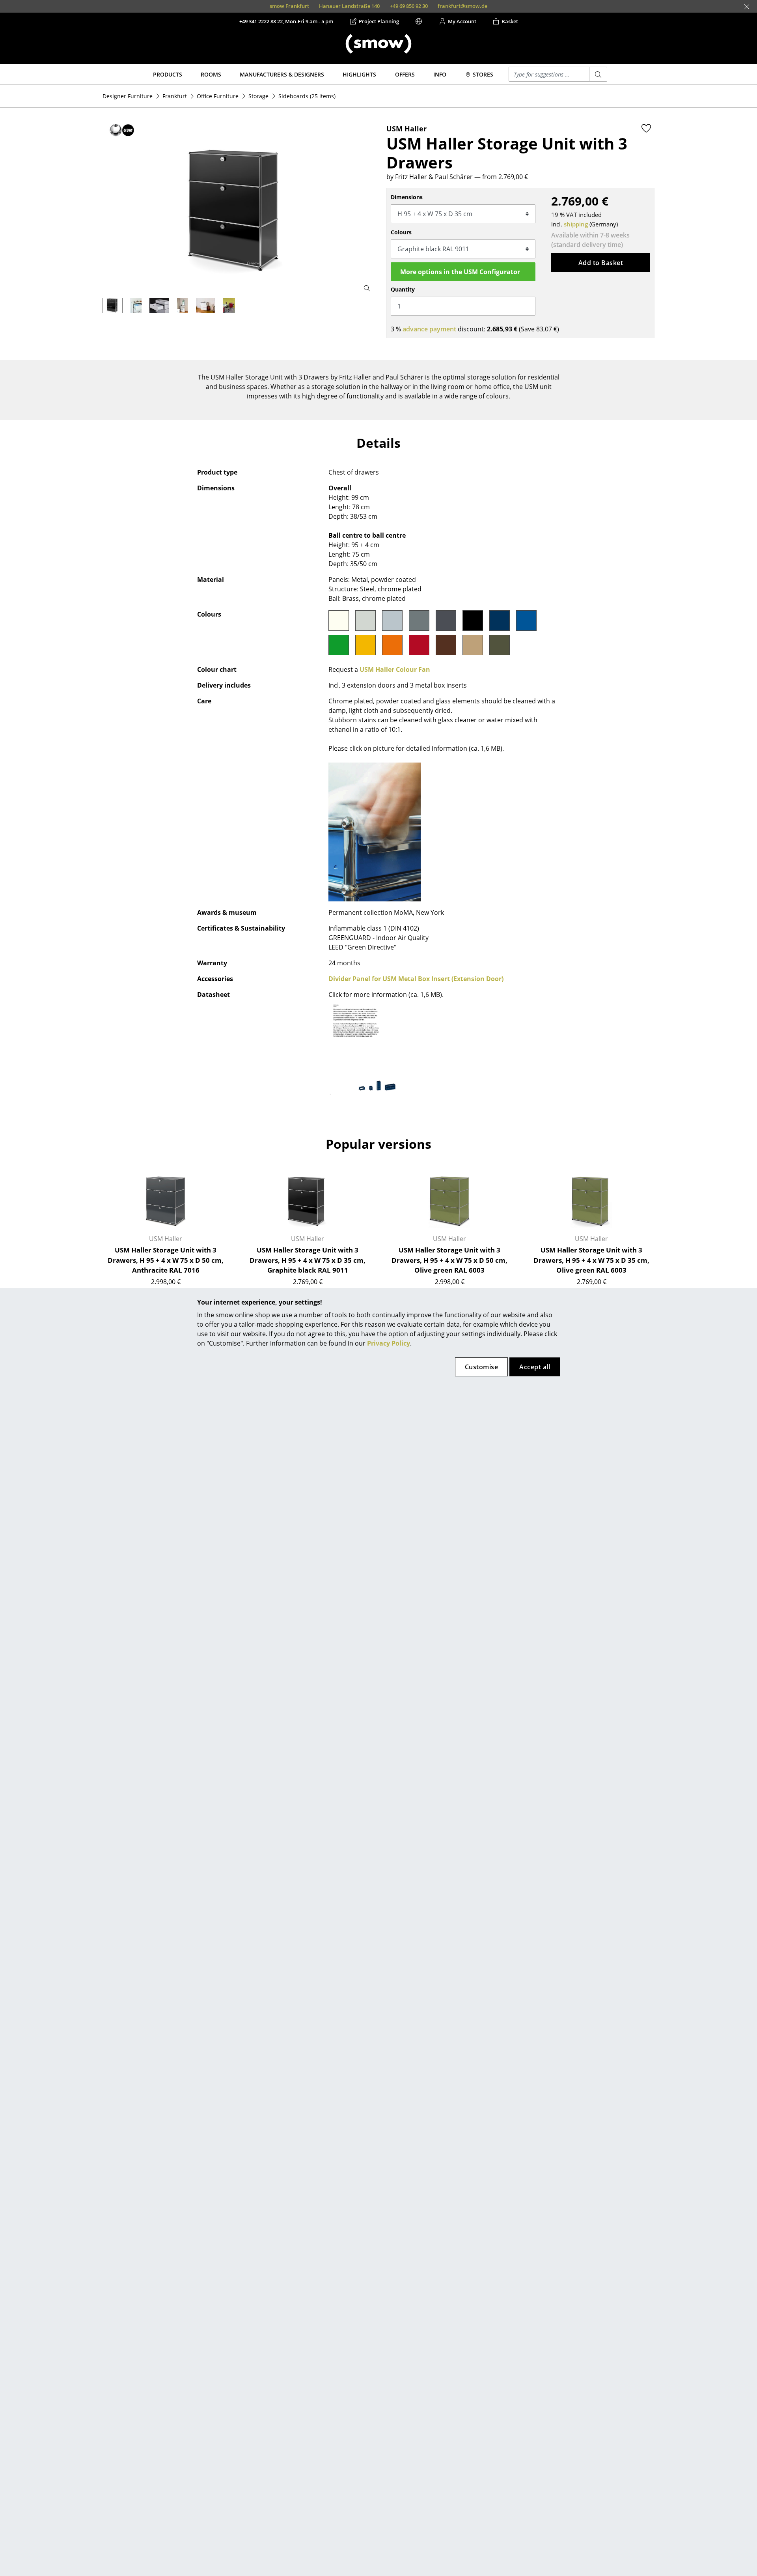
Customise (481, 1367)
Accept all (535, 1367)
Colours (401, 232)
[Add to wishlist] (646, 128)
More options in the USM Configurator (460, 272)
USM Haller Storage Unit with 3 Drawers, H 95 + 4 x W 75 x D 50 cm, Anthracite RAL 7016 (166, 1260)
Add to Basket (601, 263)
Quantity (403, 289)
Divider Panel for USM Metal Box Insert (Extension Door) (416, 979)
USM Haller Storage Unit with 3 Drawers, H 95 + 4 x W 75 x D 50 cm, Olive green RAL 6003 (449, 1260)
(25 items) (307, 96)
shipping (576, 224)
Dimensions (407, 197)
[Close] (747, 7)
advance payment (429, 329)
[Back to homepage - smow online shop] (378, 44)
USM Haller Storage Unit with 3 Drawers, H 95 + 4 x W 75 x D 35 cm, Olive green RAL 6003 (591, 1260)
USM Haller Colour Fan (395, 669)
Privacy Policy (389, 1343)
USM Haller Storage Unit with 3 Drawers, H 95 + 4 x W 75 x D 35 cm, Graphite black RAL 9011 (308, 1260)
